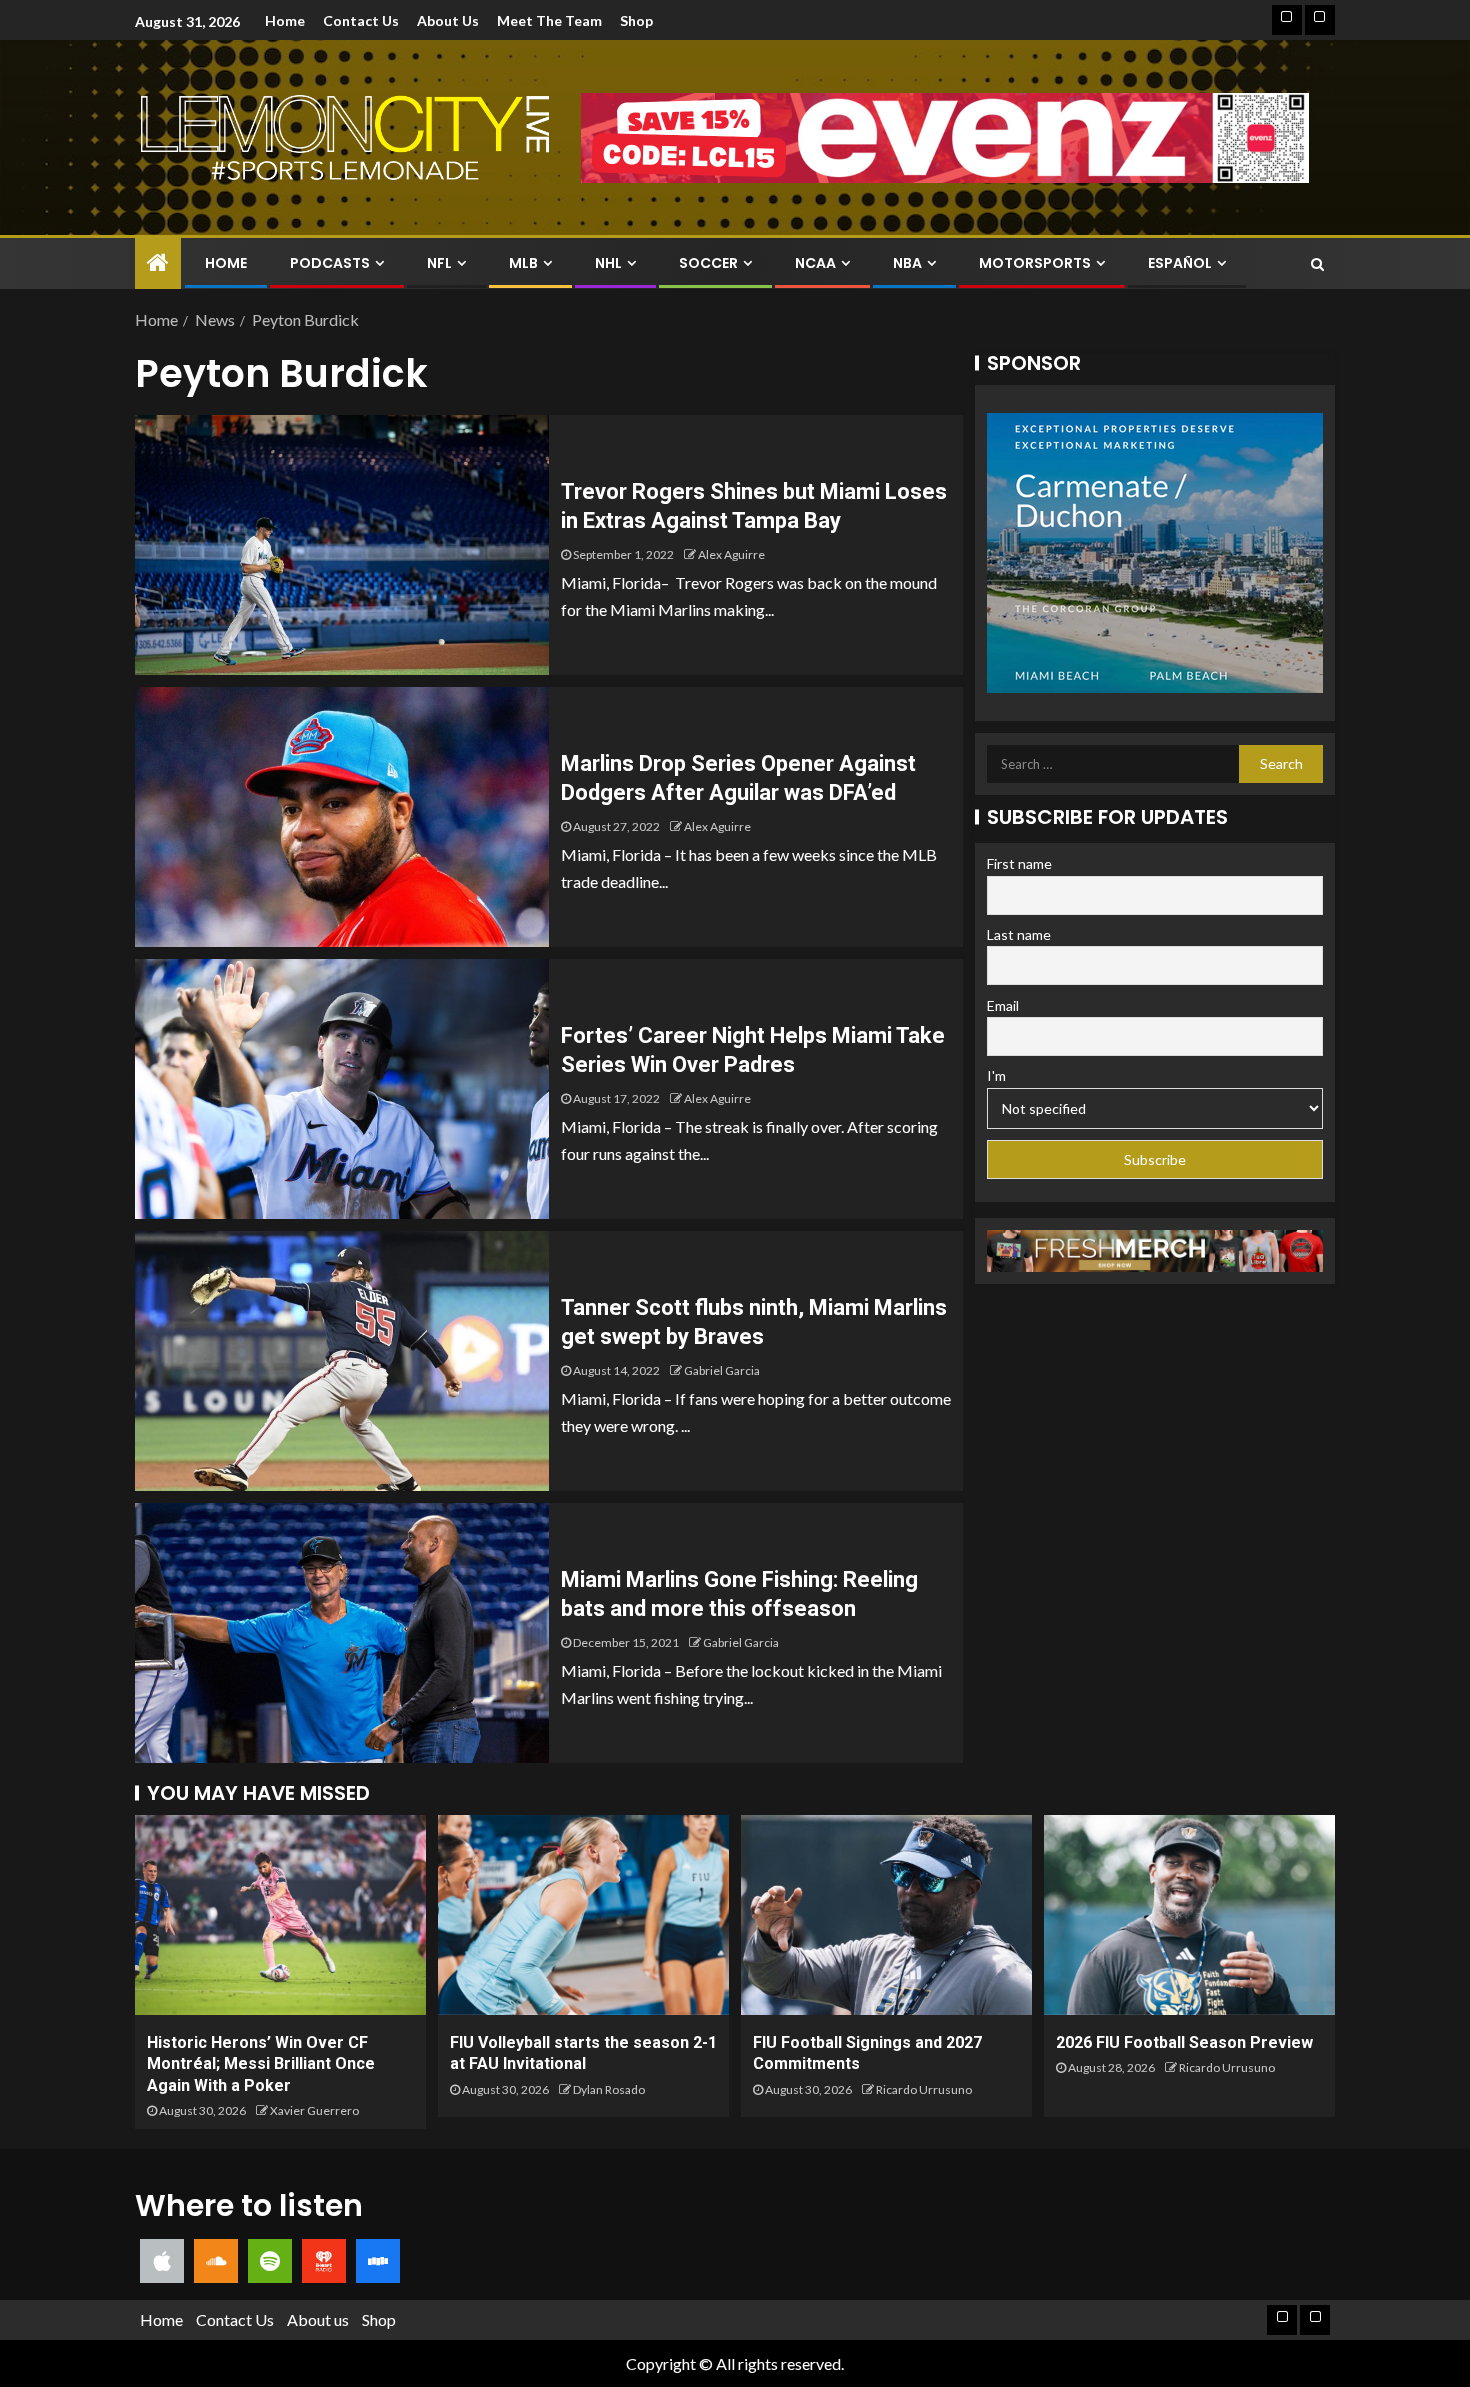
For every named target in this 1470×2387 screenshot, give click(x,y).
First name (1019, 863)
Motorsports (1035, 263)
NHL (608, 263)
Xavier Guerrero (314, 2110)
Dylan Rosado (609, 2089)
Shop (636, 20)
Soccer (708, 263)
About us (448, 20)
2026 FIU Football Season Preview (1184, 2042)
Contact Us (361, 20)
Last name (1019, 934)
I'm (996, 1075)
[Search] (1317, 264)
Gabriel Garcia (722, 1370)
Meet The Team (549, 20)
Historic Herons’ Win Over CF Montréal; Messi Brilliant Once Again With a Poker (261, 2064)
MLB (523, 263)
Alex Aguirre (731, 554)
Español (1180, 263)
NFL (439, 263)
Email (1003, 1005)
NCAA (815, 263)
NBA (907, 263)
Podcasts (330, 263)
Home (285, 20)
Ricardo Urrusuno (924, 2089)
